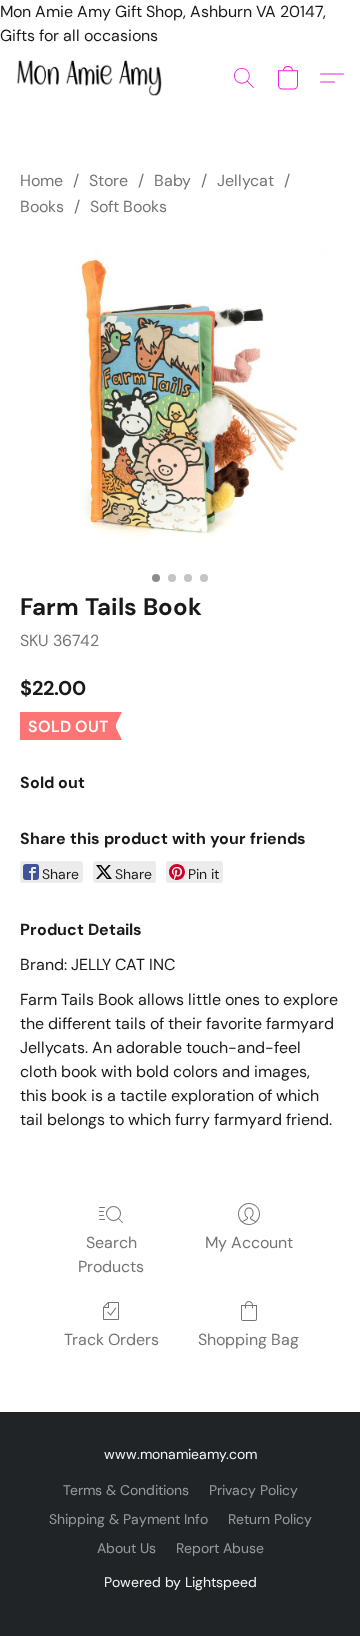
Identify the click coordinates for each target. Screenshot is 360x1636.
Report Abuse (220, 1548)
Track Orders (111, 1339)
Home (41, 180)
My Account (249, 1242)
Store (108, 180)
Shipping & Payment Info (128, 1519)
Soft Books (128, 206)
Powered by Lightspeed (180, 1582)
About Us (126, 1548)
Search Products (111, 1254)
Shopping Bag (248, 1339)
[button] (93, 78)
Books (42, 206)
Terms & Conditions (126, 1490)
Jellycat (245, 180)
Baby (172, 180)
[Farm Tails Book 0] (180, 401)
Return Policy (270, 1519)
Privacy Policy (253, 1490)
